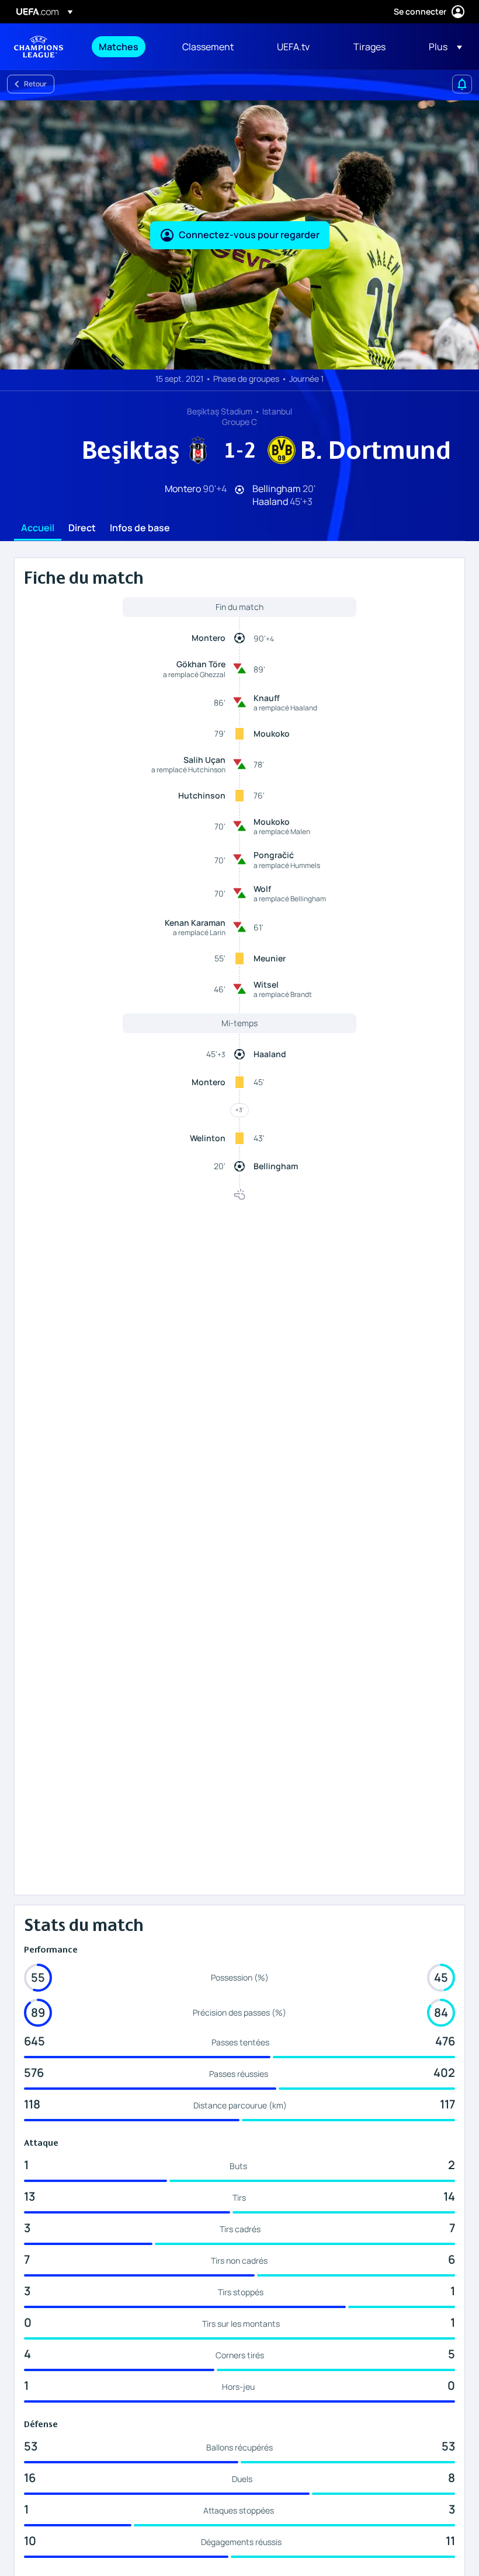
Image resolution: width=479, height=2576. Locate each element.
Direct (82, 528)
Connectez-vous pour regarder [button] (249, 235)
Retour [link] (35, 84)
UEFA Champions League (39, 47)
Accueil (38, 528)
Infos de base (140, 528)
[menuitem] (126, 47)
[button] (442, 47)
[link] (119, 47)
